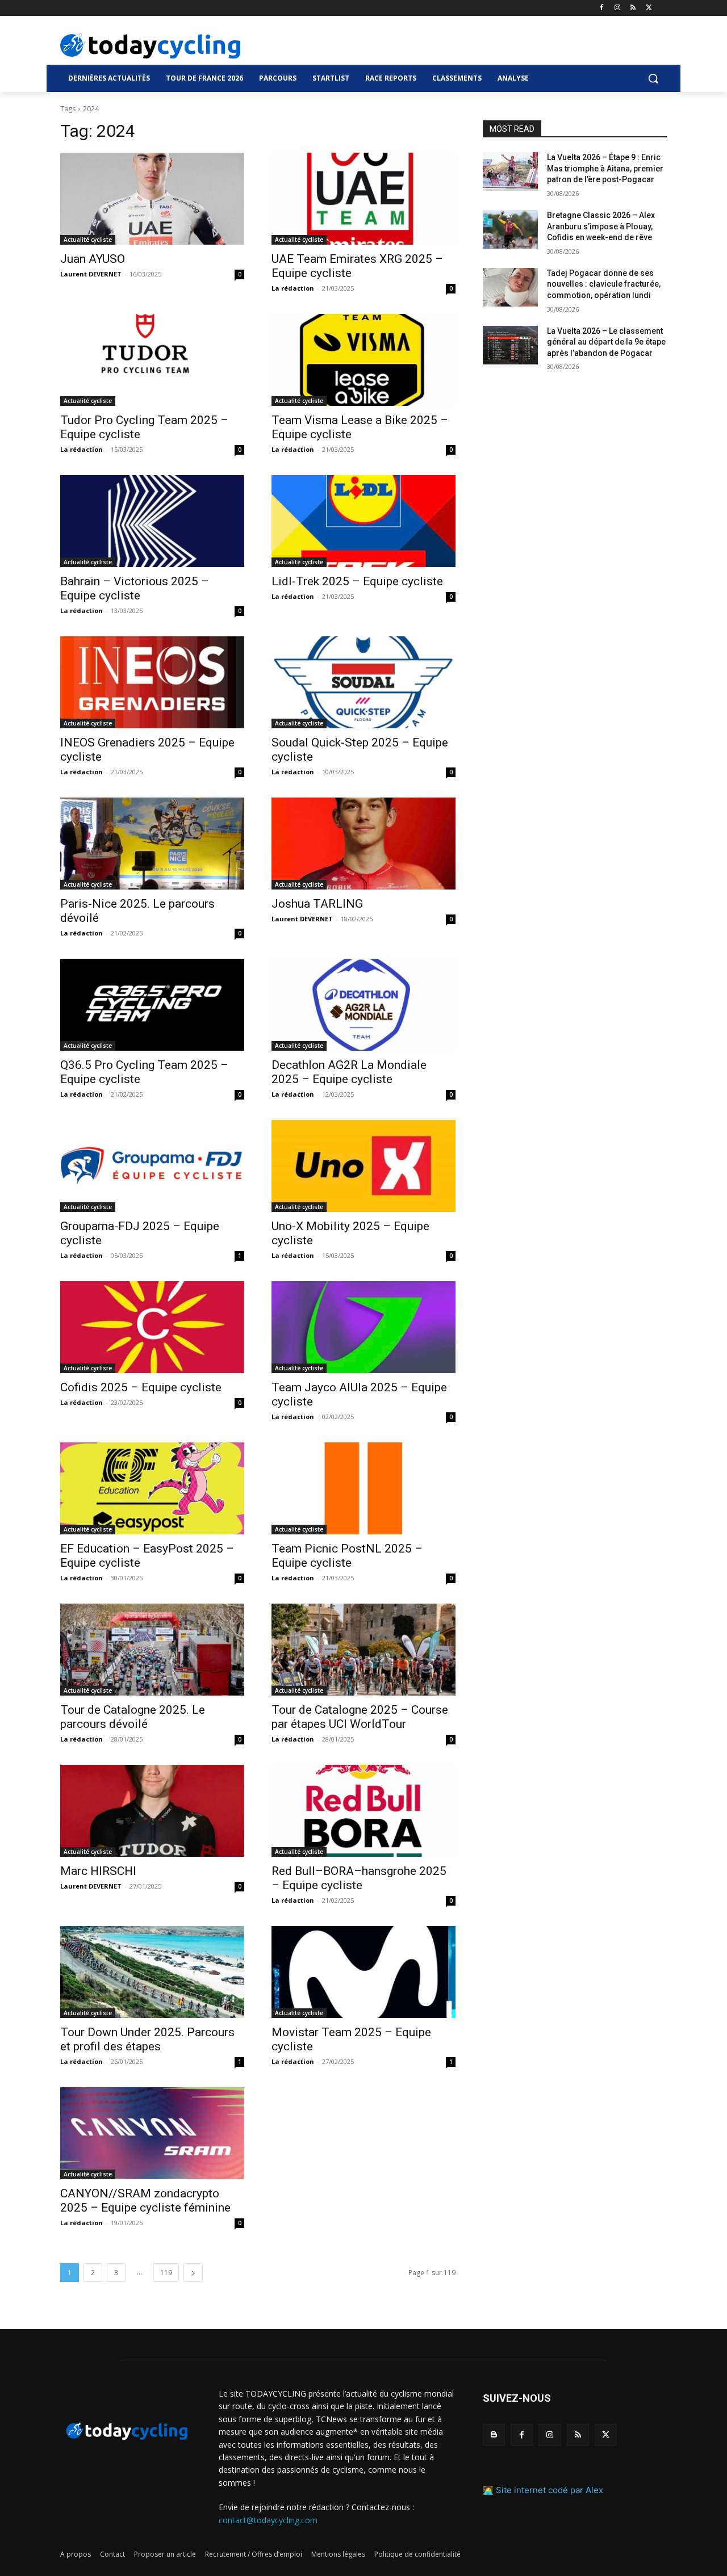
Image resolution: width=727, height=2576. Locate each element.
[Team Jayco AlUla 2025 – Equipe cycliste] (363, 1327)
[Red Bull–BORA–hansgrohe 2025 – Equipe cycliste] (363, 1811)
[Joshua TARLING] (363, 844)
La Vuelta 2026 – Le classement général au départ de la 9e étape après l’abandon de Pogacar (606, 342)
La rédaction (293, 288)
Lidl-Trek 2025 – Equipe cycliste (357, 581)
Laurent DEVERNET (91, 274)
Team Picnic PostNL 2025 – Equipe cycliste (347, 1556)
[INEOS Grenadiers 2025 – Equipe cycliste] (152, 682)
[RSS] (633, 8)
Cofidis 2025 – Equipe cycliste (141, 1387)
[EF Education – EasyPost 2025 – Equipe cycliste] (152, 1488)
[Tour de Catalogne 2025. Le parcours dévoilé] (152, 1650)
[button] (653, 78)
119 (166, 2273)
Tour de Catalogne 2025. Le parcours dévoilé (133, 1717)
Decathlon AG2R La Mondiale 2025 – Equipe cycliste (349, 1072)
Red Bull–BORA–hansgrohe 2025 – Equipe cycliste (359, 1878)
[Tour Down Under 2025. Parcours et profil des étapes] (152, 1972)
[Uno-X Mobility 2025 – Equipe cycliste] (363, 1166)
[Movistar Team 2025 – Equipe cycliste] (363, 1972)
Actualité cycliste (88, 240)
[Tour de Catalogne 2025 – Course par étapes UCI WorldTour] (363, 1650)
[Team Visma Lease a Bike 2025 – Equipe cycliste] (363, 360)
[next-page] (193, 2273)
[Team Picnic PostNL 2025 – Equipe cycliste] (363, 1488)
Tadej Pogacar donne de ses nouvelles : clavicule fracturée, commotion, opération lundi (604, 284)
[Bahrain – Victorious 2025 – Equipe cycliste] (152, 521)
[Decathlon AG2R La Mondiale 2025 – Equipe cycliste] (363, 1005)
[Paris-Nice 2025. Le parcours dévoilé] (152, 844)
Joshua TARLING (317, 904)
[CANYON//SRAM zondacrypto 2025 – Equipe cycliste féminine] (152, 2133)
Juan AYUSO (93, 259)
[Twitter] (649, 8)
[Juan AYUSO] (152, 199)
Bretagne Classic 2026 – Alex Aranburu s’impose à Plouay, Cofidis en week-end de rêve (601, 226)
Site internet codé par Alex (550, 2490)
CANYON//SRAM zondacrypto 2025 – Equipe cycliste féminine (145, 2200)
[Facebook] (602, 8)
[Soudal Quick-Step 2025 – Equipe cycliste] (363, 682)
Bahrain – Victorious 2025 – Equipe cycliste (135, 588)
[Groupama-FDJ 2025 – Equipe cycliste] (152, 1166)
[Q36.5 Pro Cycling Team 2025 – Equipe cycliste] (152, 1005)
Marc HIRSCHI (98, 1871)
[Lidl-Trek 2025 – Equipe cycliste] (363, 521)
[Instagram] (618, 8)
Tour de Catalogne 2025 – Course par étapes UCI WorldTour (360, 1717)
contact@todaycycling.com (268, 2520)
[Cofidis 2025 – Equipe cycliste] (152, 1327)
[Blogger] (494, 2435)
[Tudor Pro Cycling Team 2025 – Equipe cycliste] (152, 360)
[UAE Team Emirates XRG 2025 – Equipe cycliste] (363, 199)
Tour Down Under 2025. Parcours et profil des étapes (147, 2039)
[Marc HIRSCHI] (152, 1811)
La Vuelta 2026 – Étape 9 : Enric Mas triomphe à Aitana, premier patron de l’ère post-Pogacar (605, 168)
